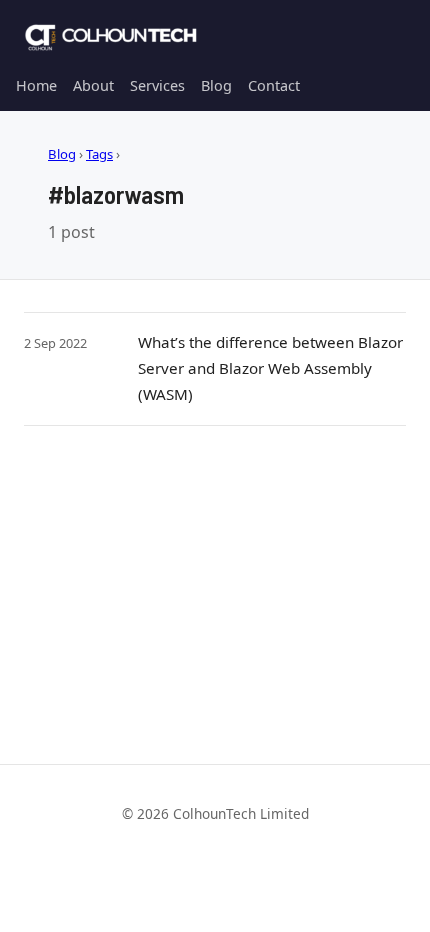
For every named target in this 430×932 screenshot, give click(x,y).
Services (157, 85)
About (93, 85)
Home (36, 85)
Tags (99, 154)
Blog (216, 85)
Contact (274, 85)
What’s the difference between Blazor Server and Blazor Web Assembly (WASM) (270, 368)
